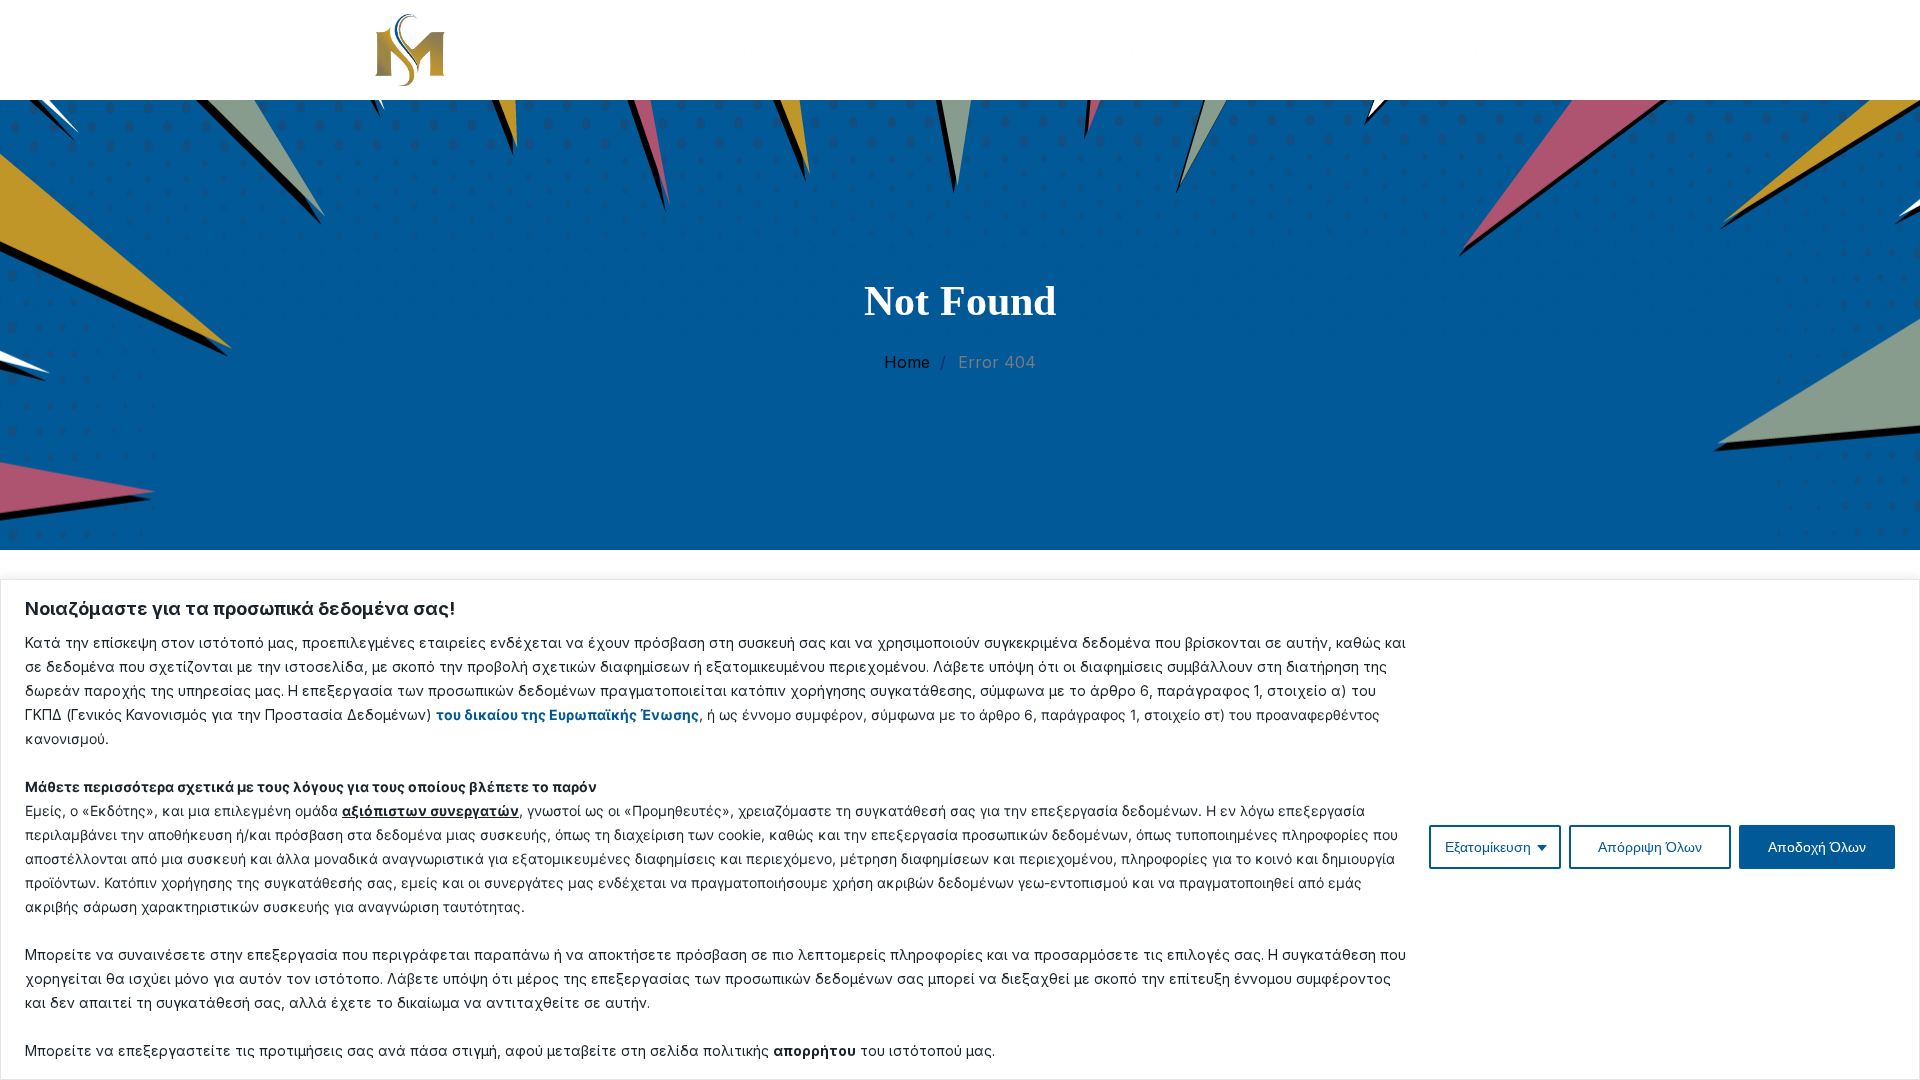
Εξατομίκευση (1488, 847)
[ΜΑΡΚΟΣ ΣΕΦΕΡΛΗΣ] (410, 48)
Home (907, 362)
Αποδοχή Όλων (1817, 847)
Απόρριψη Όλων (1650, 847)
